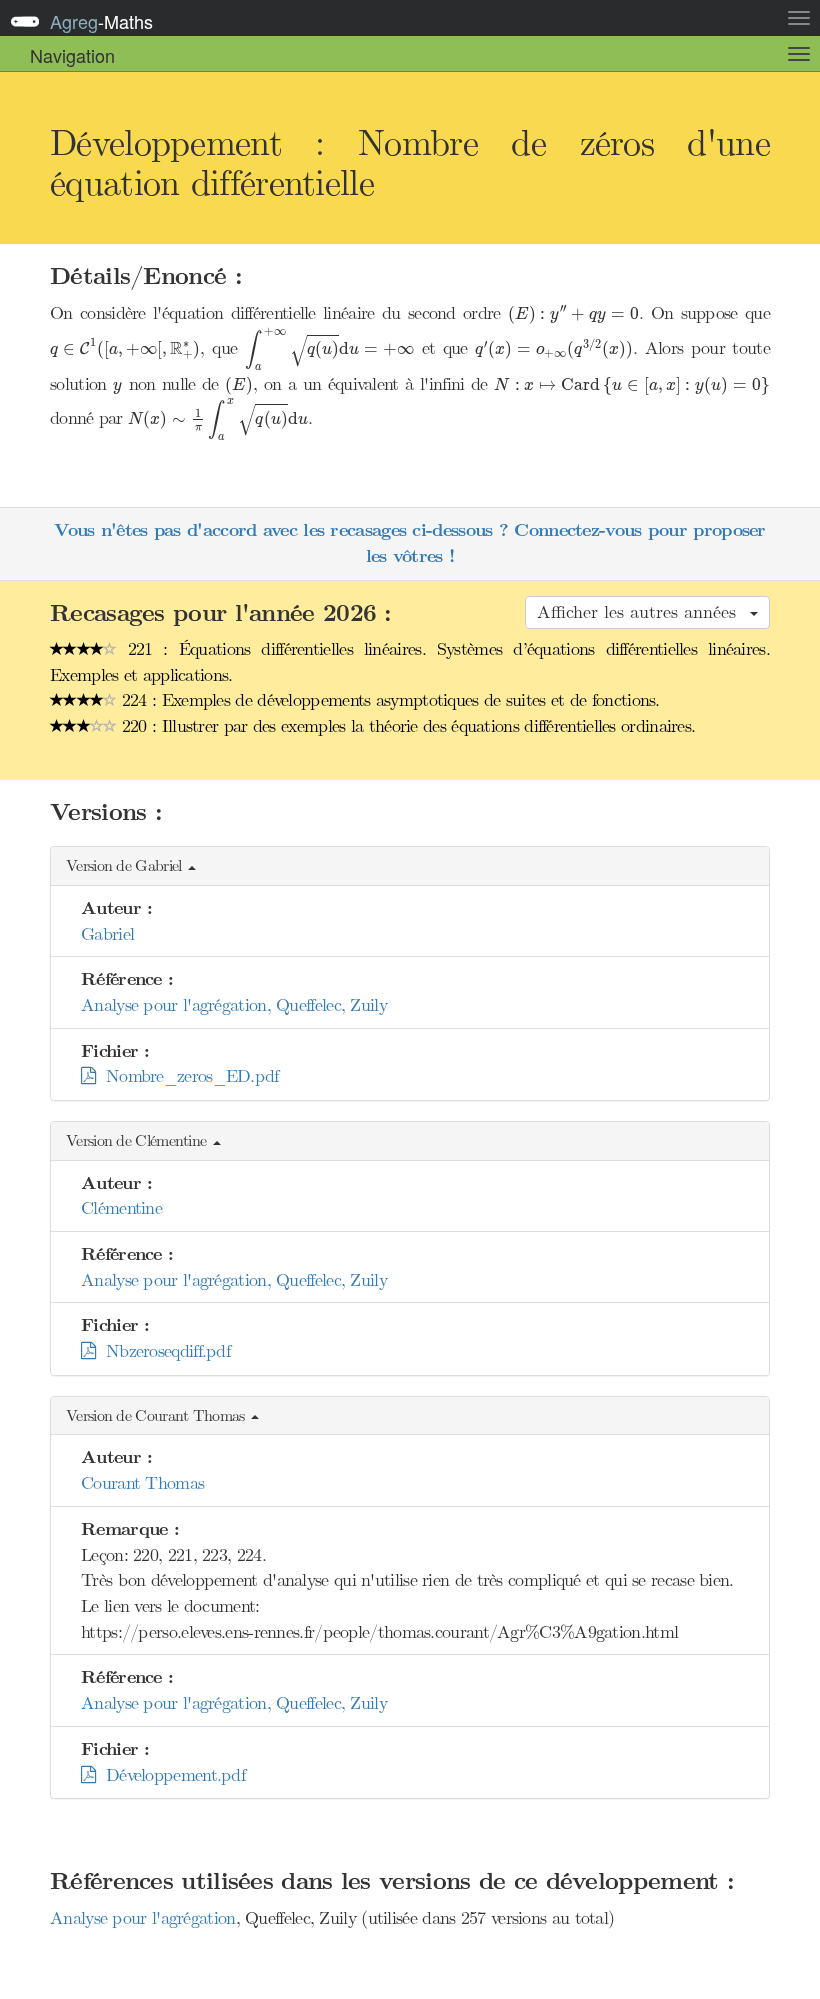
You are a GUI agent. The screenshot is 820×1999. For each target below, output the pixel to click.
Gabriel (107, 934)
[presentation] (573, 314)
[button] (410, 866)
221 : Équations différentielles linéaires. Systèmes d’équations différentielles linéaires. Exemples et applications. (410, 662)
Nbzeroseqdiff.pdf (162, 1351)
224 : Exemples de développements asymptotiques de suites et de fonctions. (388, 700)
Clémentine (121, 1208)
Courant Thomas (142, 1483)
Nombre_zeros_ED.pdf (186, 1076)
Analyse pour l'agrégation (143, 1918)
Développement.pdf (170, 1775)
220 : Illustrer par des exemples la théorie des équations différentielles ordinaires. (406, 726)
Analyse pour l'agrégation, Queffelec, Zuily (234, 1005)
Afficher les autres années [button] (642, 612)
